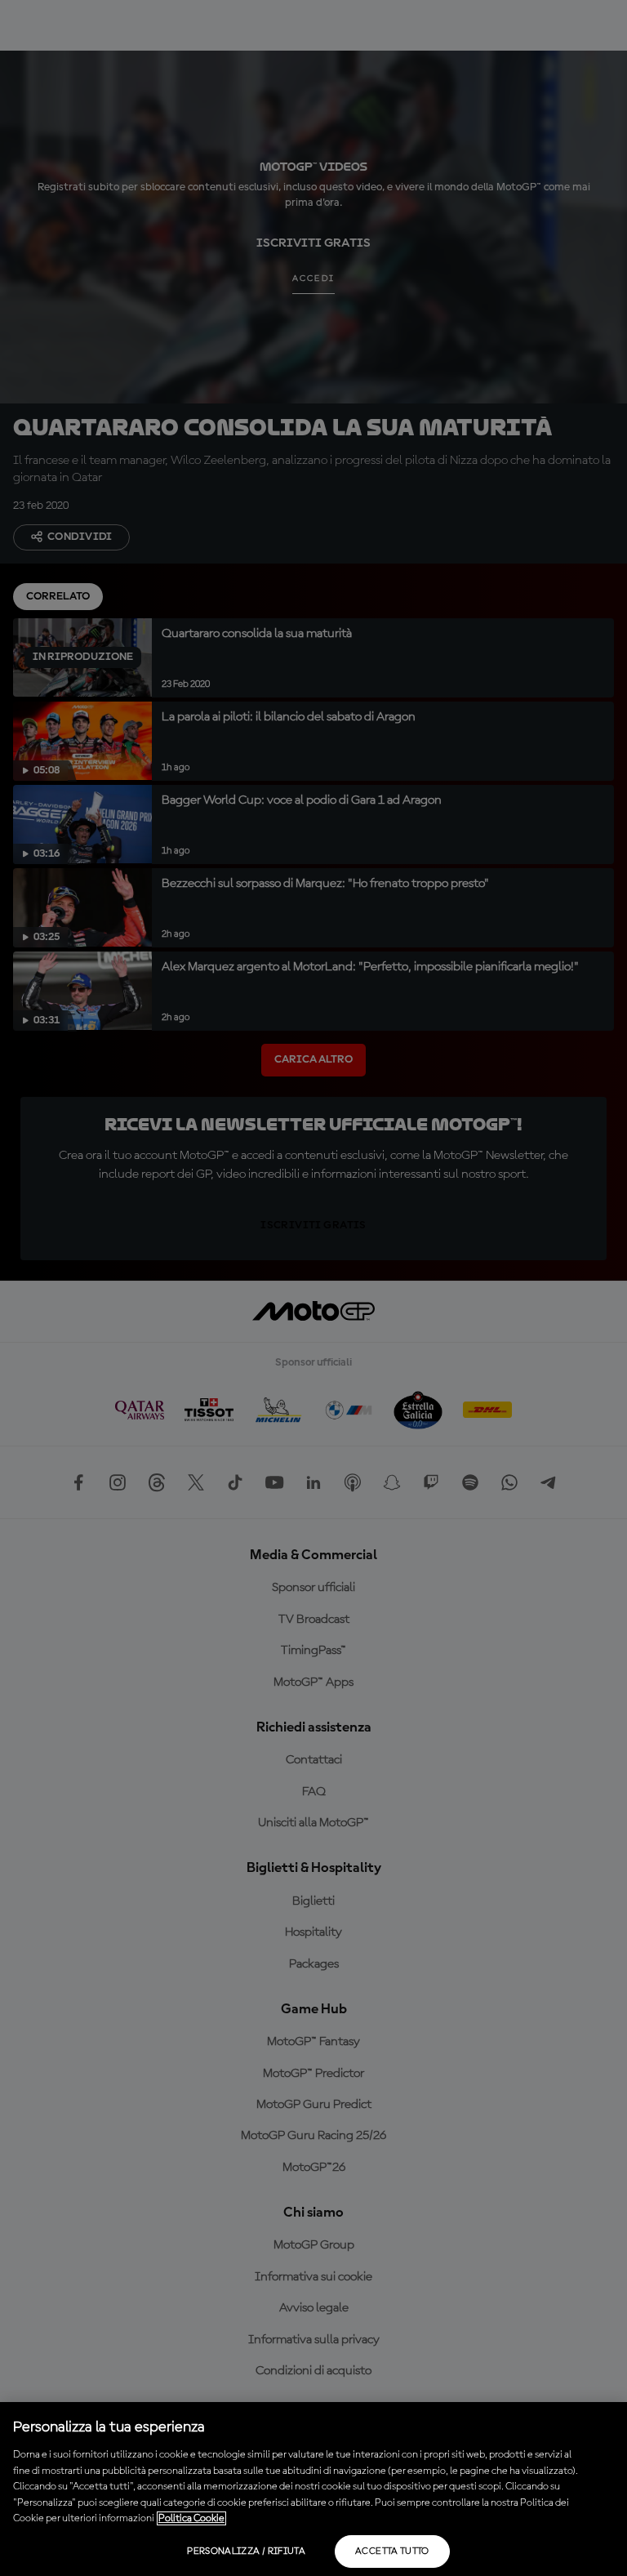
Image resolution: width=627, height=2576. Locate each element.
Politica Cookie (191, 2518)
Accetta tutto (392, 2551)
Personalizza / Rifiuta (246, 2551)
